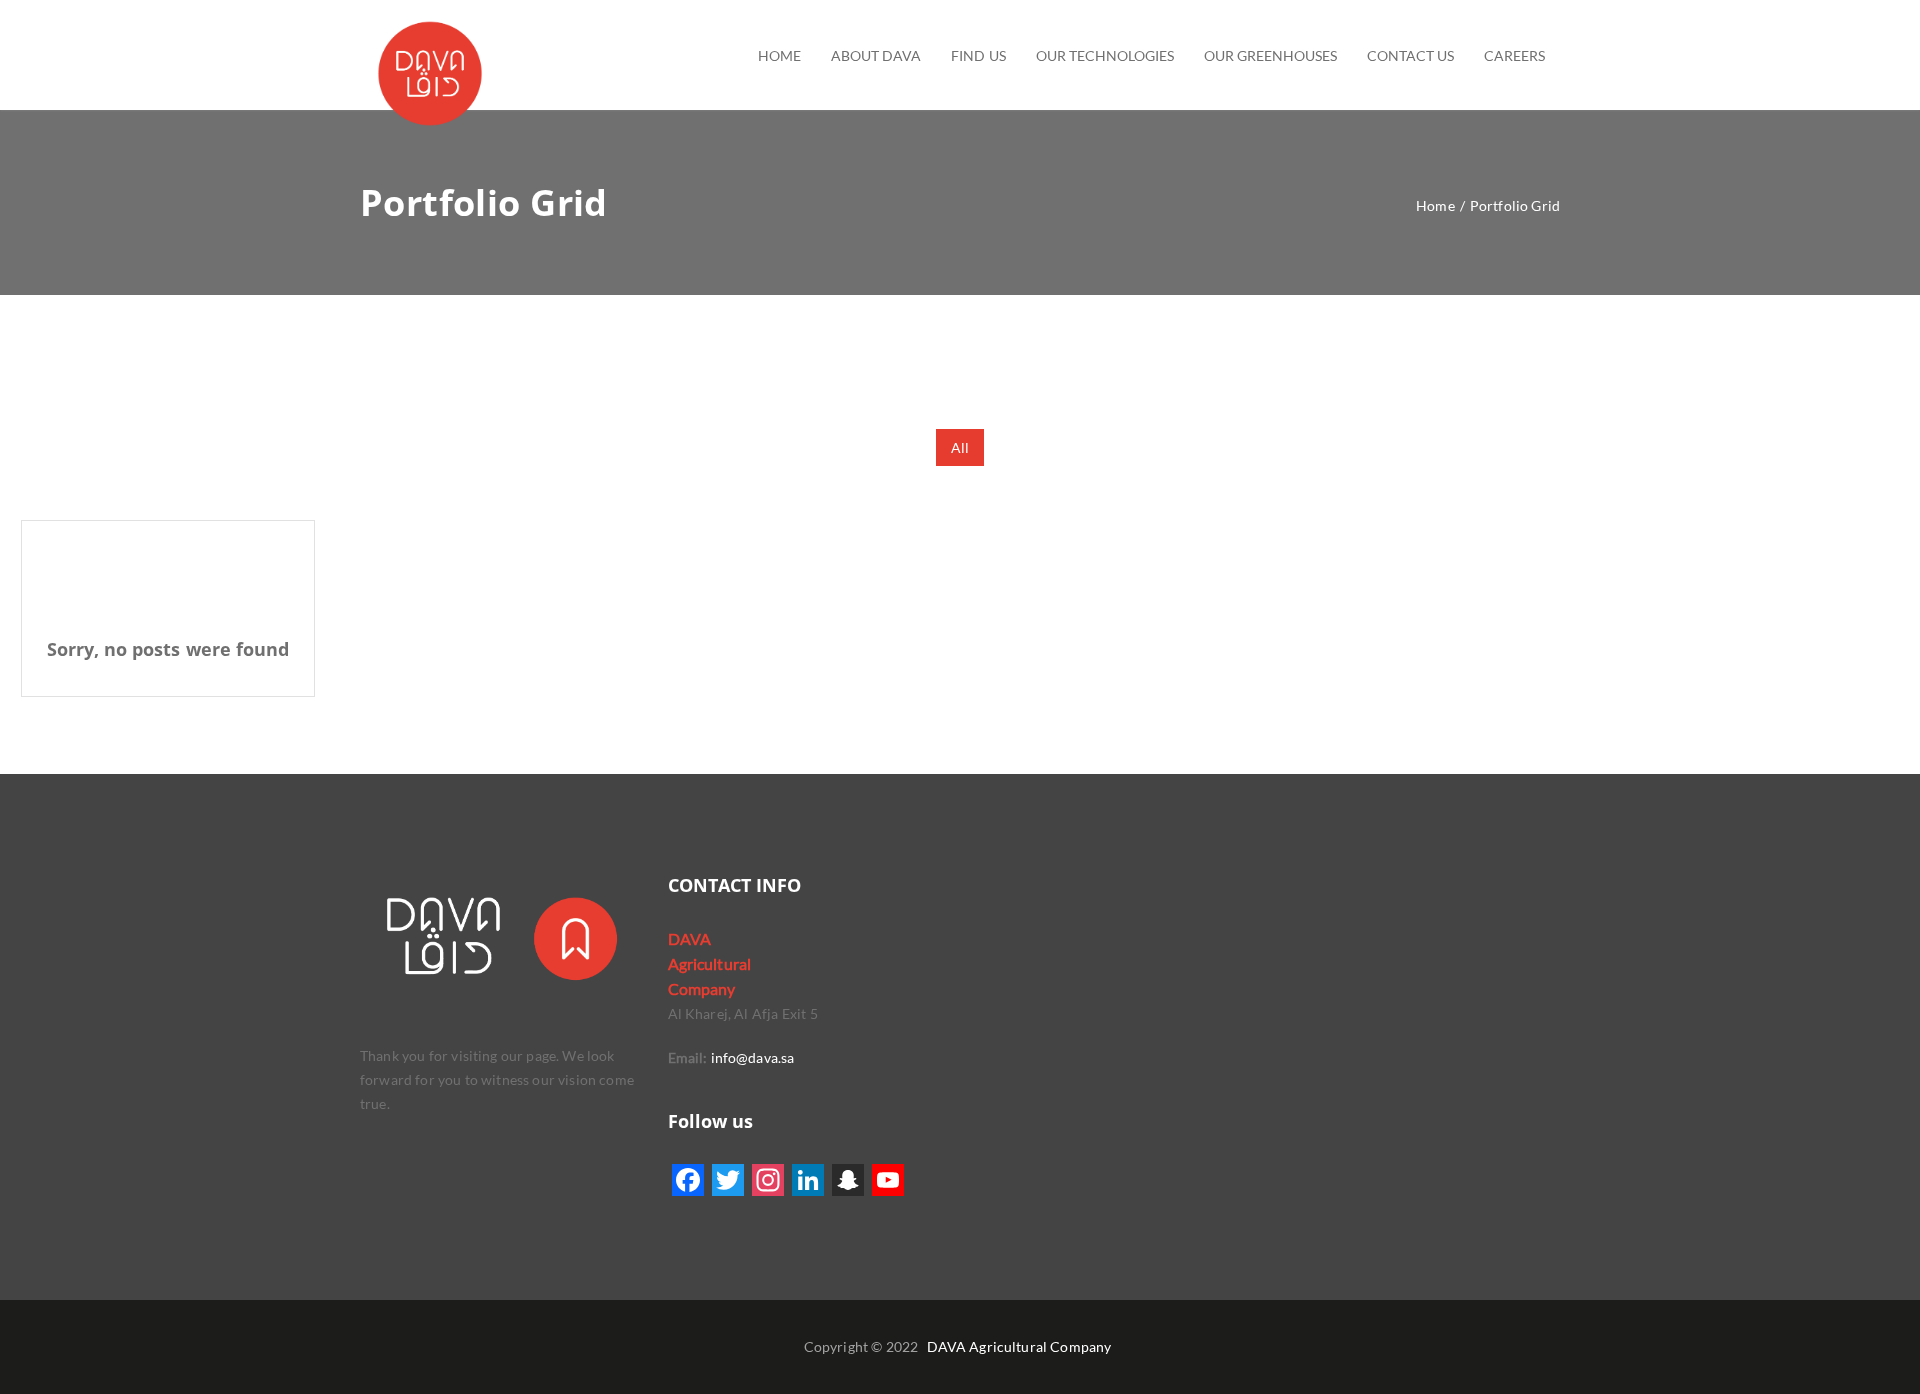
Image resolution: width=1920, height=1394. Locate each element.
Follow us (710, 1121)
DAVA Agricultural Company (1019, 1346)
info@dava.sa (750, 1057)
